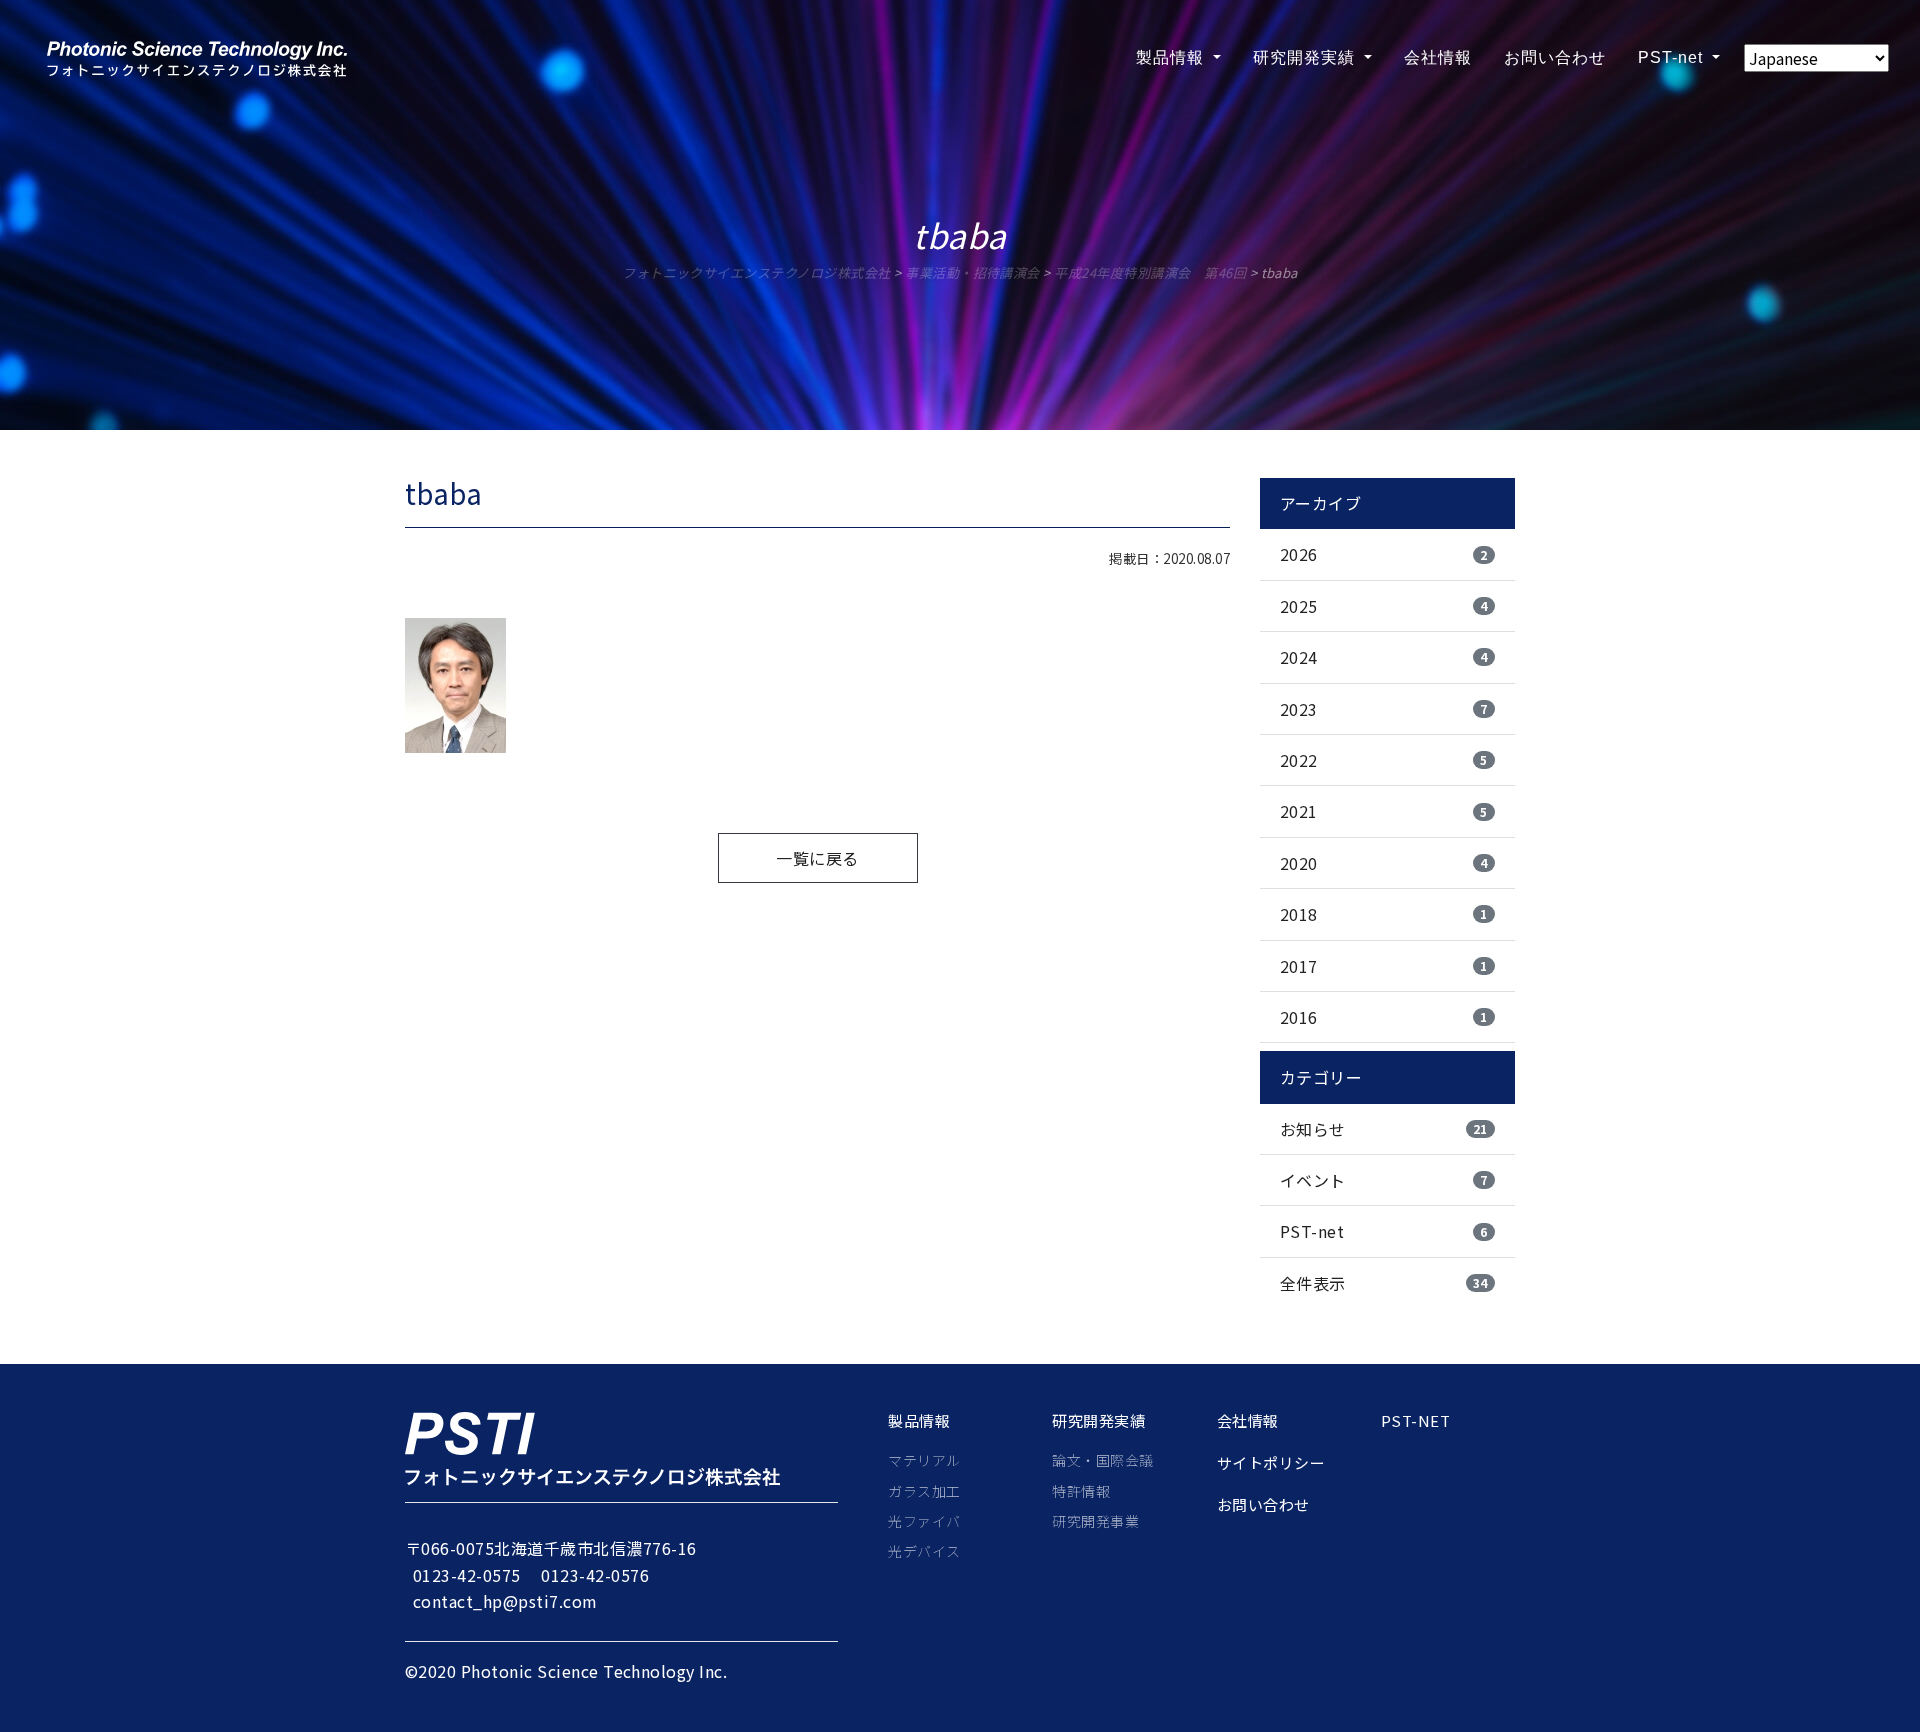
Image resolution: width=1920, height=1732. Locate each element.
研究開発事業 (1095, 1521)
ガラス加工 (924, 1491)
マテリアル (924, 1460)
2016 (1384, 1017)
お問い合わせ (1555, 57)
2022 (1384, 760)
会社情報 (1438, 57)
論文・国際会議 (1102, 1460)
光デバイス (924, 1551)
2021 (1384, 811)
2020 (1384, 863)
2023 (1384, 709)
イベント (1384, 1180)
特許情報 (1081, 1491)
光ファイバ (924, 1521)
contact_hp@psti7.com (505, 1601)
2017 (1384, 966)
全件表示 (1384, 1283)
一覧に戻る (817, 858)
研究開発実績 (1306, 57)
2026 (1384, 554)
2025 (1384, 606)
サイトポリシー (1271, 1463)
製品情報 (1172, 57)
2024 (1384, 657)
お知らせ (1384, 1129)
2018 (1384, 914)
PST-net (1673, 57)
